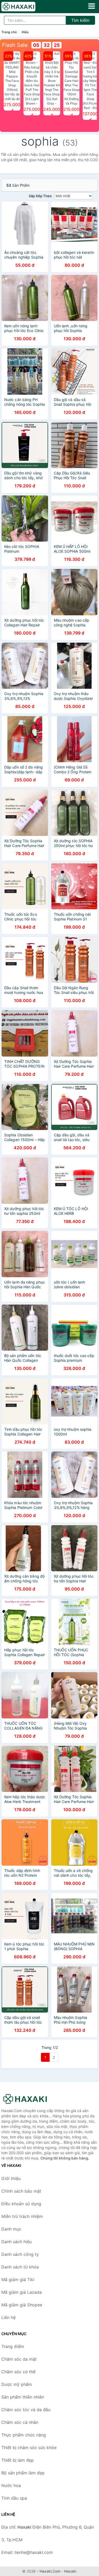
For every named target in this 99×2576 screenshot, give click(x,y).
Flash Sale (15, 45)
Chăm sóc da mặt (19, 2359)
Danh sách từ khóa (20, 2267)
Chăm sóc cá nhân (20, 2422)
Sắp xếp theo (40, 196)
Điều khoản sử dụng (21, 2204)
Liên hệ (8, 2317)
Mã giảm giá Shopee (22, 2305)
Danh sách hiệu (16, 2242)
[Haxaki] (28, 2099)
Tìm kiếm (80, 20)
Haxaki (70, 2571)
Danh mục (11, 2229)
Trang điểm (13, 2346)
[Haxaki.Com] (25, 7)
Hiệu (25, 32)
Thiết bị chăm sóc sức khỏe (29, 2448)
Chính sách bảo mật (21, 2191)
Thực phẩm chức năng (24, 2435)
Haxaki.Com (50, 2571)
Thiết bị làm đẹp (18, 2460)
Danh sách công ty (20, 2254)
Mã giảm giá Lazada (22, 2292)
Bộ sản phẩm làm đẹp (23, 2473)
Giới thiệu (11, 2178)
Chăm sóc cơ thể (18, 2372)
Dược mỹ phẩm (17, 2384)
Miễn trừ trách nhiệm (22, 2216)
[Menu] (92, 6)
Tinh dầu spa (14, 2498)
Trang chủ (9, 32)
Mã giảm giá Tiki (18, 2280)
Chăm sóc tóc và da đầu (26, 2410)
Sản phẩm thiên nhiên (23, 2397)
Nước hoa (11, 2485)
